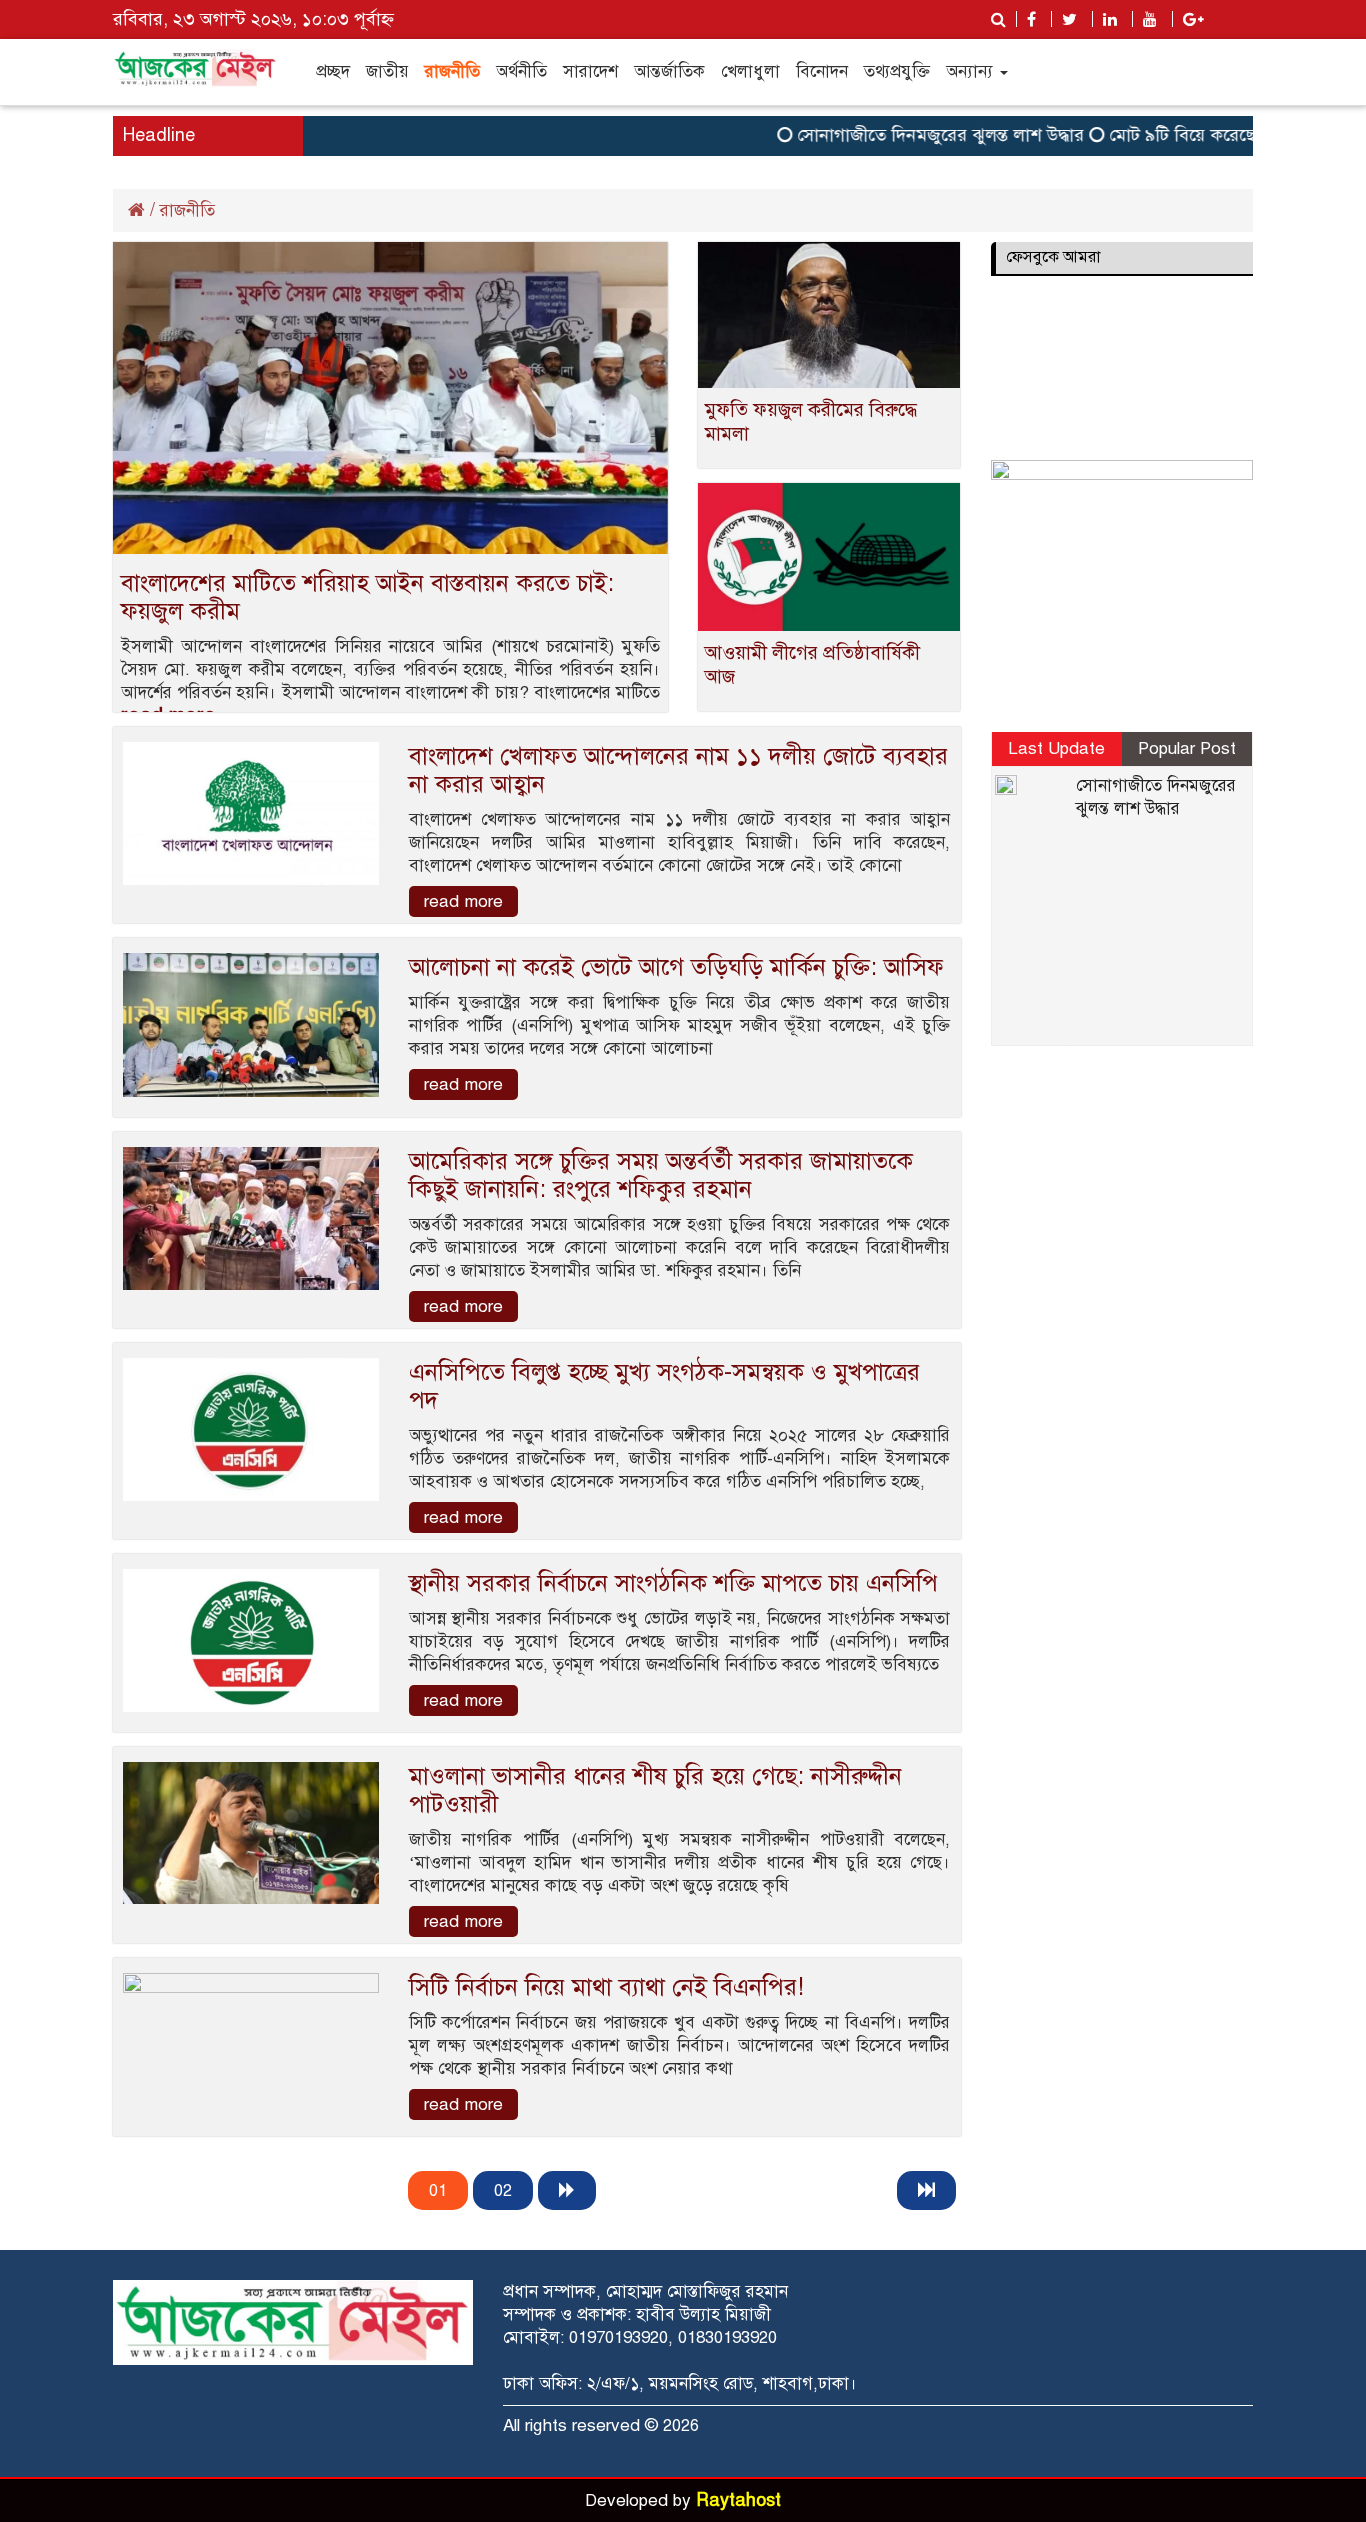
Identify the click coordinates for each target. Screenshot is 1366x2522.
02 (503, 2190)
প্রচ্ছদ (333, 71)
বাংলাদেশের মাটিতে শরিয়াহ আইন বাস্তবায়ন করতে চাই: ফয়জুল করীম (367, 597)
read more (463, 901)
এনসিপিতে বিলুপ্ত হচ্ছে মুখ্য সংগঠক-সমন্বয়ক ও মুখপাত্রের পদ (664, 1386)
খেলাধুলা (750, 71)
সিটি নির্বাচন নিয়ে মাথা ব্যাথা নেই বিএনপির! (606, 1987)
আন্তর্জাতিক (669, 71)
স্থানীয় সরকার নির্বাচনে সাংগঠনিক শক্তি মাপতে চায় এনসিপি (673, 1583)
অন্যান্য (972, 71)
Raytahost (738, 2500)
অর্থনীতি (521, 71)
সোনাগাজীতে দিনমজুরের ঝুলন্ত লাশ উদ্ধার (907, 135)
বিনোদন (822, 71)
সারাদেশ (590, 71)
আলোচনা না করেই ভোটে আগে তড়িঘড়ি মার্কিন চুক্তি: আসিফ (676, 967)
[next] (567, 2190)
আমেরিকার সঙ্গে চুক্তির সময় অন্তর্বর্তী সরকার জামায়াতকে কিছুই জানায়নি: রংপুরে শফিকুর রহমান (661, 1175)
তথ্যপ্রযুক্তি (897, 71)
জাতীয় (387, 71)
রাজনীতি (452, 71)
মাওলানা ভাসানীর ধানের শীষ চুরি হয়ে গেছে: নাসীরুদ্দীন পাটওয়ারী (655, 1790)
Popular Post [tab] (1187, 748)
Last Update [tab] (1056, 748)
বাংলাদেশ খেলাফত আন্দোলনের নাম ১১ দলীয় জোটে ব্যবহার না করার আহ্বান (678, 770)
